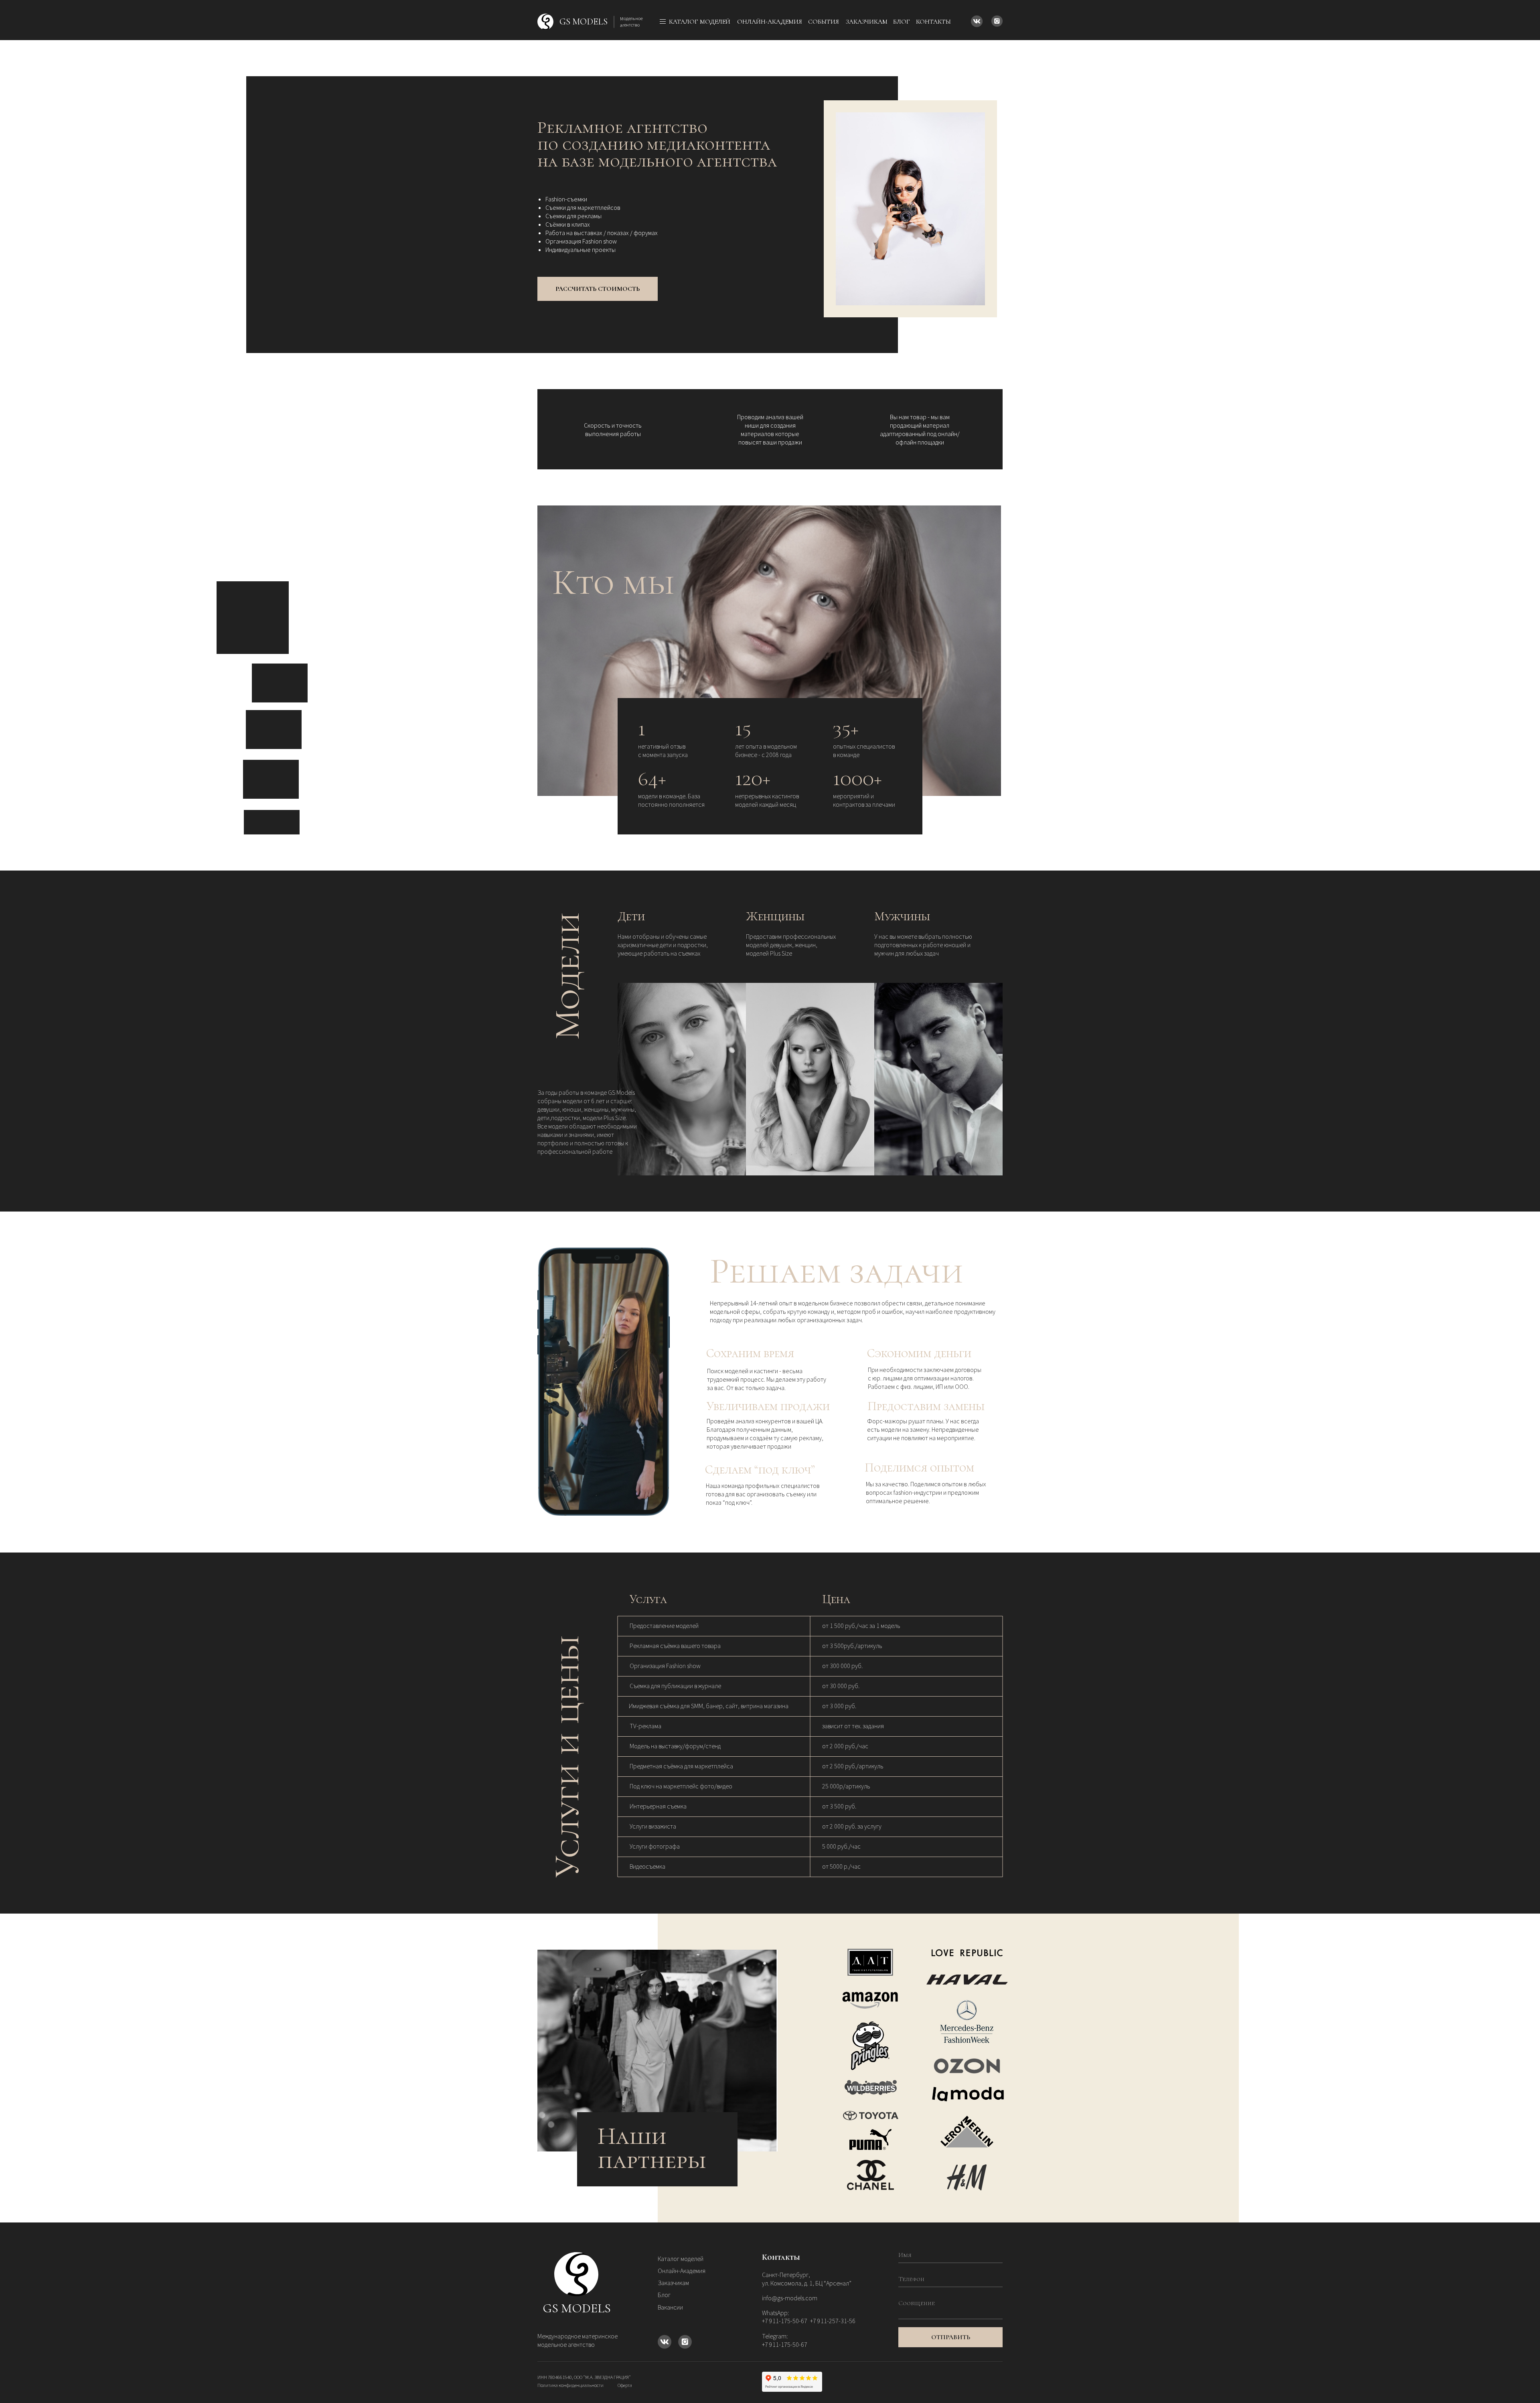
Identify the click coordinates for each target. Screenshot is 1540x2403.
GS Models (584, 22)
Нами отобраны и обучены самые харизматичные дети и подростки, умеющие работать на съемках (663, 945)
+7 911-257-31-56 (833, 2321)
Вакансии (670, 2307)
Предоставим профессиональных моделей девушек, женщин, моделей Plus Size (791, 945)
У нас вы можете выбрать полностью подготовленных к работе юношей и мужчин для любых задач (923, 945)
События (824, 22)
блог (902, 22)
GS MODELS (577, 2308)
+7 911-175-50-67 (785, 2344)
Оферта (625, 2385)
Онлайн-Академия (682, 2271)
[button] (598, 289)
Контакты (933, 22)
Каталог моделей (681, 2259)
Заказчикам (867, 22)
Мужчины (902, 916)
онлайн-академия (770, 22)
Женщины (775, 916)
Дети (631, 916)
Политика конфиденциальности (570, 2385)
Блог (664, 2295)
